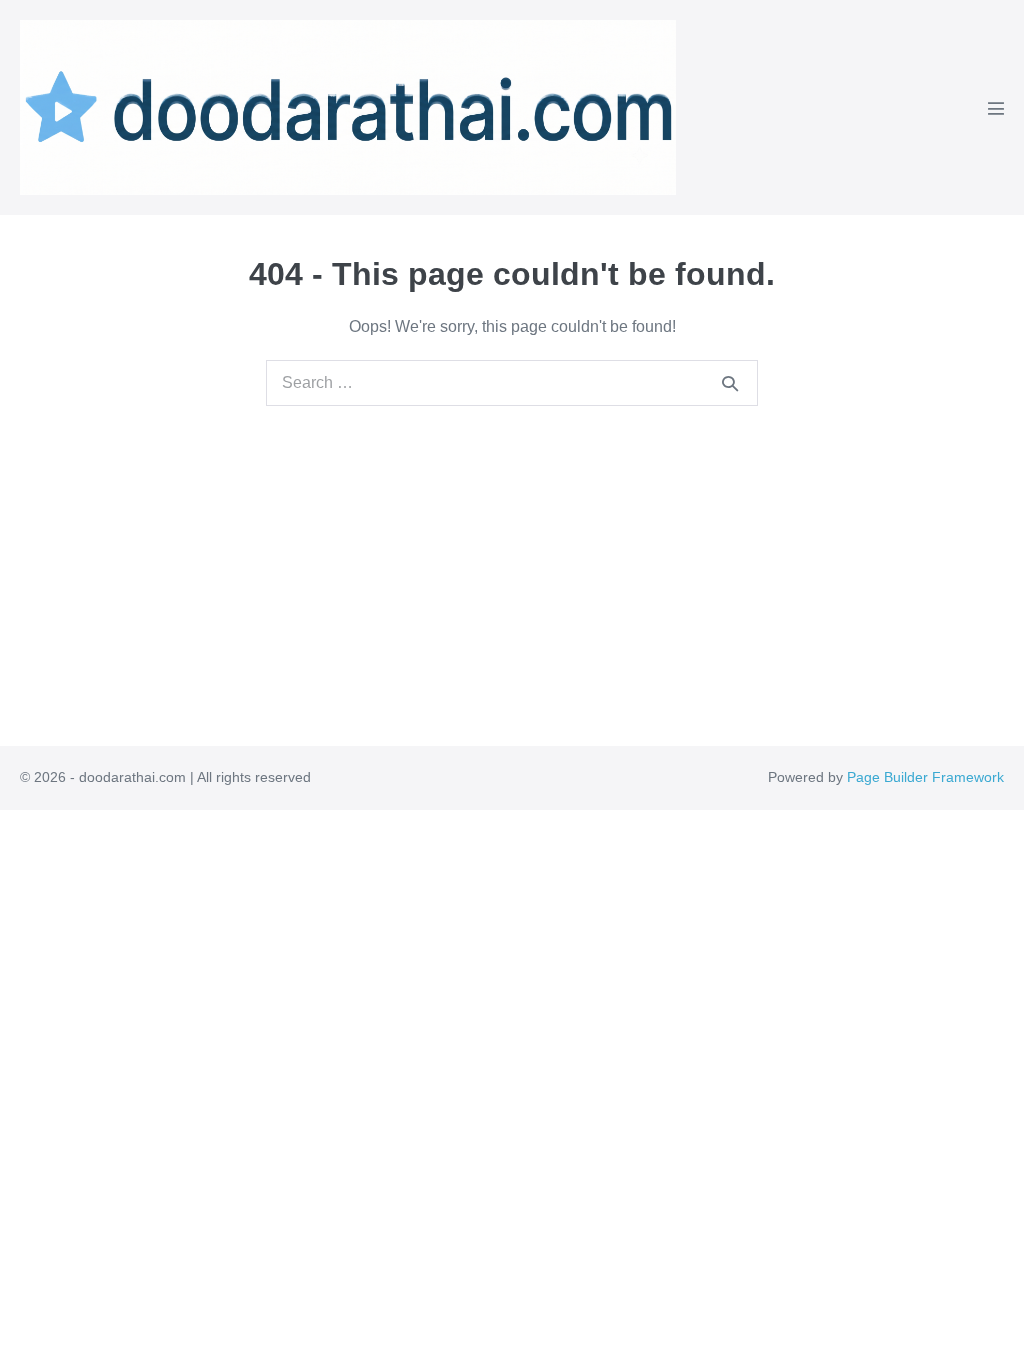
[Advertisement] (512, 556)
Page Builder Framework (925, 777)
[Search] (730, 383)
